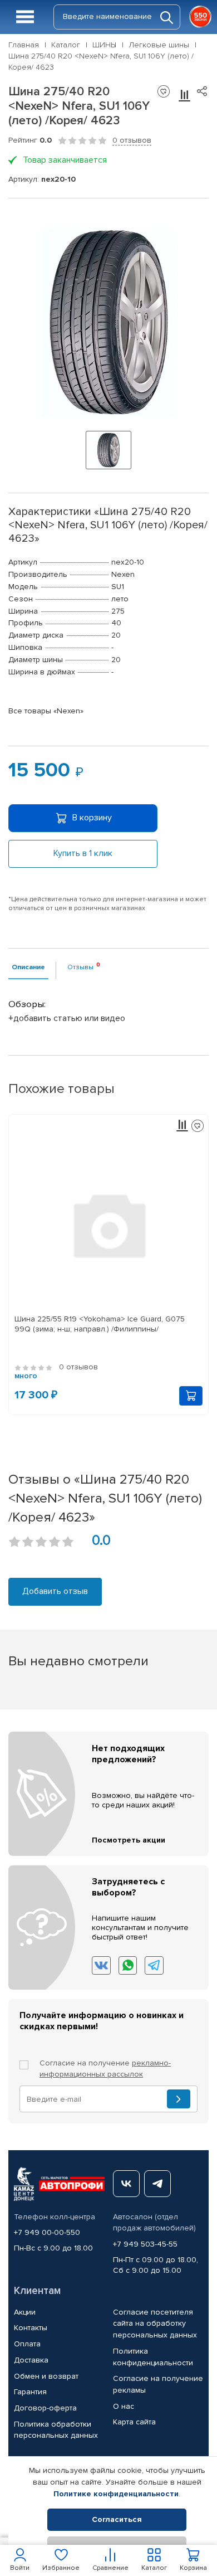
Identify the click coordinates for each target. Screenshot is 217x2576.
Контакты (31, 2328)
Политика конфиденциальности (153, 2357)
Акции (25, 2312)
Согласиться (117, 2519)
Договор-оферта (45, 2408)
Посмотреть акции (129, 1840)
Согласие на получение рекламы (158, 2384)
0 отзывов (132, 140)
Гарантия (30, 2392)
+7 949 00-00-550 (47, 2232)
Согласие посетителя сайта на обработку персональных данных (155, 2324)
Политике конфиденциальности (116, 2494)
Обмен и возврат (46, 2376)
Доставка (31, 2360)
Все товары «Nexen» (46, 711)
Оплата (27, 2344)
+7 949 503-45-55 (145, 2244)
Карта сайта (134, 2422)
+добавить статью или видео (67, 1018)
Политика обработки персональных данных (56, 2430)
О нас (124, 2406)
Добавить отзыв (55, 1591)
